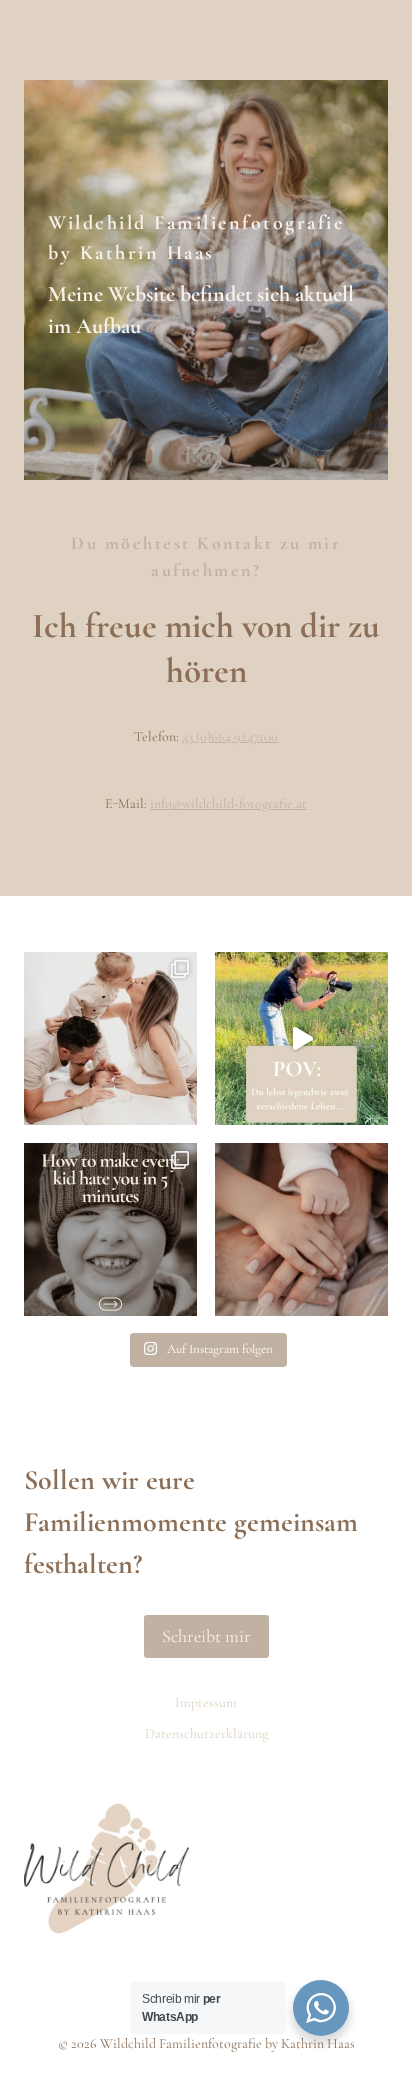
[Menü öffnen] (361, 40)
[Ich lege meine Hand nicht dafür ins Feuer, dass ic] (110, 1229)
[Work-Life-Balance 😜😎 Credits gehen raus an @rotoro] (301, 1038)
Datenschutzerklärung (206, 1733)
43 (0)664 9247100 (230, 736)
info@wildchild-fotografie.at (228, 803)
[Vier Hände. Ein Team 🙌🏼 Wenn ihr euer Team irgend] (301, 1229)
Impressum (206, 1702)
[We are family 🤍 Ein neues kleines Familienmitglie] (110, 1038)
